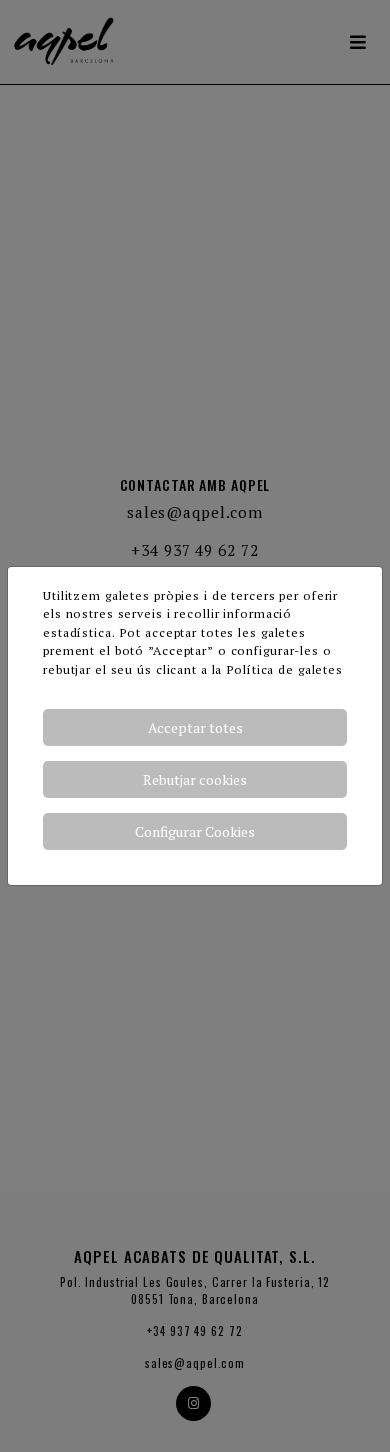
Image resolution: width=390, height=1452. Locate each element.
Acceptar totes (195, 727)
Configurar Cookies (195, 831)
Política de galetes (284, 669)
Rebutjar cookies (195, 779)
